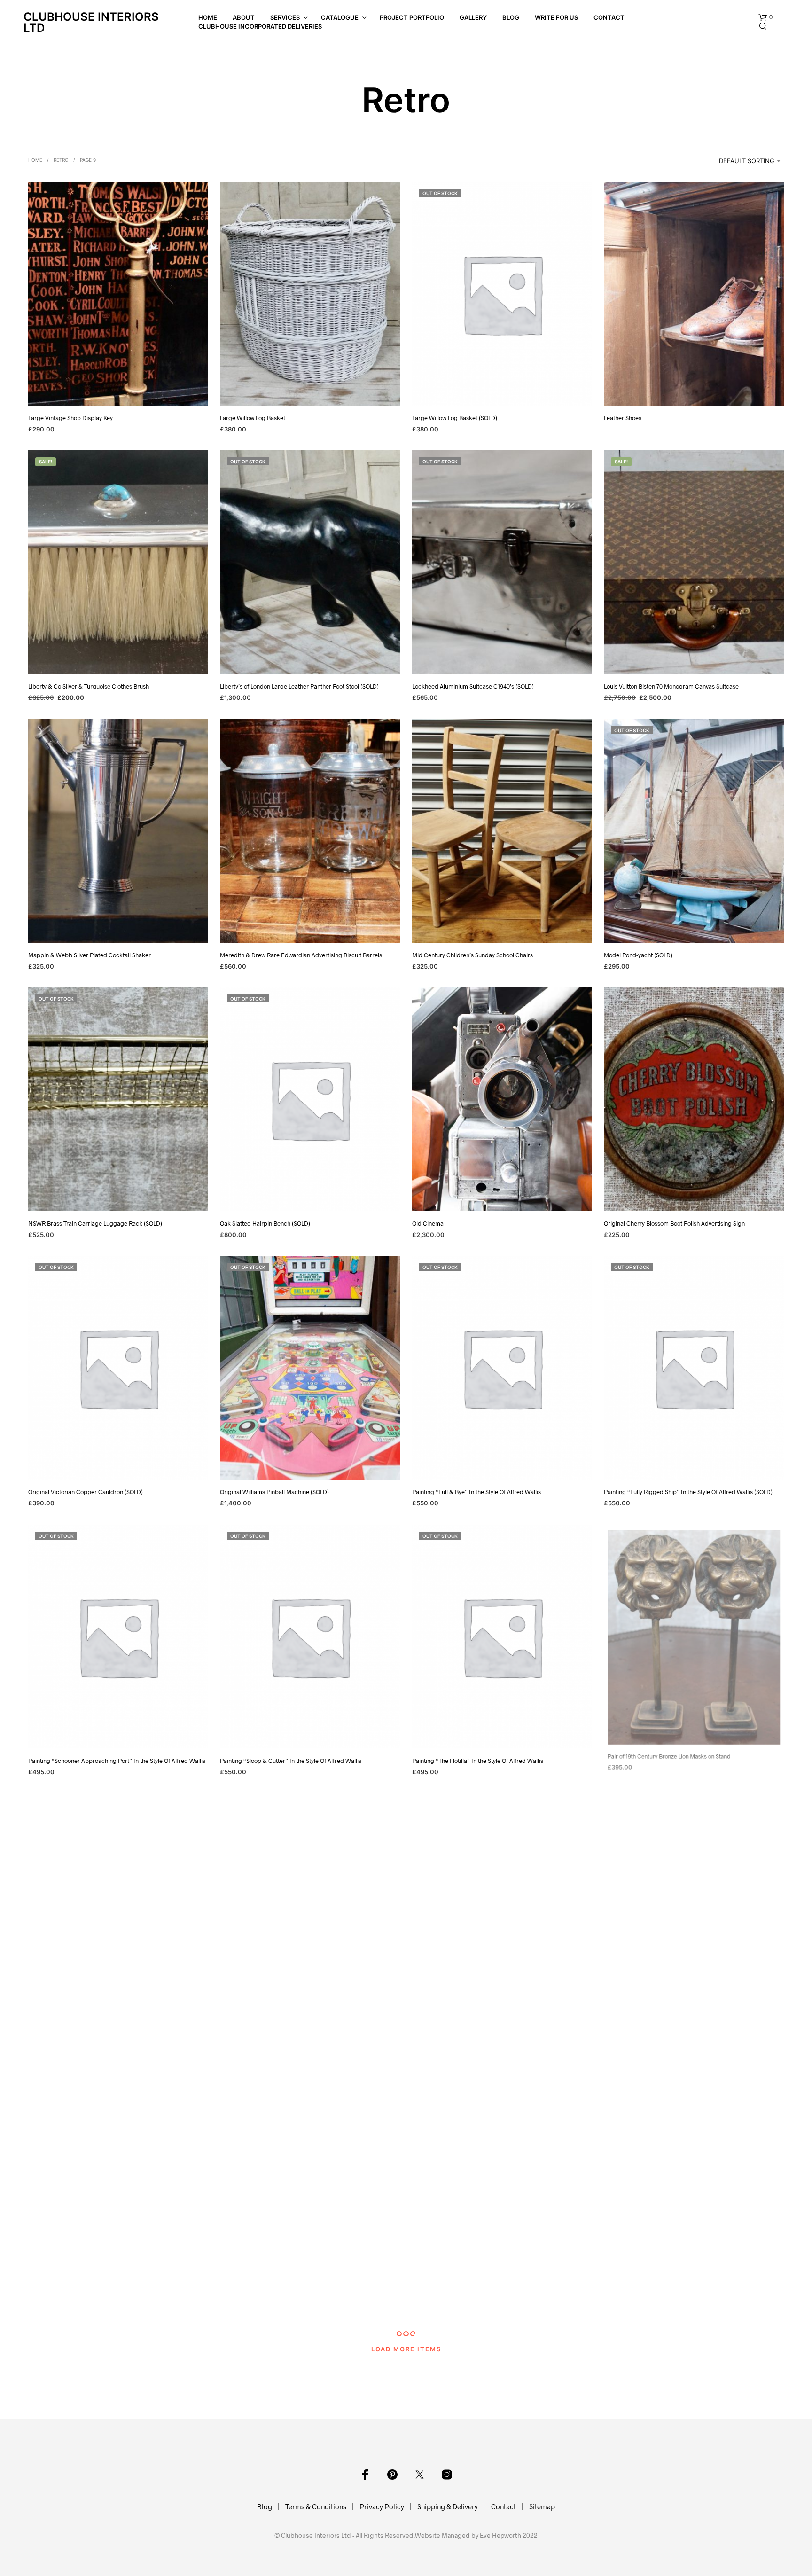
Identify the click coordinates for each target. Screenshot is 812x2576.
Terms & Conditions (316, 2506)
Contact (609, 17)
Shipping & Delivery (448, 2506)
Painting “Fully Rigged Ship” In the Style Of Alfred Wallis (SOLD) (688, 1492)
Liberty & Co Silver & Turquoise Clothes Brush (89, 687)
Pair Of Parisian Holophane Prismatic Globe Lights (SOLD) (680, 2029)
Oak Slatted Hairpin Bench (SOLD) (265, 1223)
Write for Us (556, 17)
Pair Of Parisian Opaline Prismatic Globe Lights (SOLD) (101, 2298)
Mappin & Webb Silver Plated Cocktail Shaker (90, 955)
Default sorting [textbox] (747, 161)
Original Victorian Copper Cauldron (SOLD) (86, 1492)
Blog (511, 17)
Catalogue (340, 17)
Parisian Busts (623, 2298)
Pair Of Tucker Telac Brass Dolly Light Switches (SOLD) (292, 2298)
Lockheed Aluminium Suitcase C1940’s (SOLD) (473, 687)
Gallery (473, 17)
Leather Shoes (623, 418)
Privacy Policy (382, 2506)
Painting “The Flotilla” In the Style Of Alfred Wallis (478, 1761)
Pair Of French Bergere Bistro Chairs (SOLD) (279, 2029)
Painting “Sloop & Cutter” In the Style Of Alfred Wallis (291, 1761)
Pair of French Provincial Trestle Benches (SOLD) (476, 2029)
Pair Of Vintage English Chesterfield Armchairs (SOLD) (484, 2298)
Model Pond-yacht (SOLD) (638, 955)
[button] (765, 17)
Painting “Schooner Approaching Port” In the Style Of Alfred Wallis (117, 1761)
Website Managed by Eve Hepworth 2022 (476, 2536)
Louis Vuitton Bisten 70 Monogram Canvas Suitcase (671, 687)
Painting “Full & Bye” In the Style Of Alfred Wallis (476, 1492)
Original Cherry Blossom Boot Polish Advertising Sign (674, 1223)
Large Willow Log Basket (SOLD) (455, 418)
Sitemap (542, 2506)
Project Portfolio (412, 17)
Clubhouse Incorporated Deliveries (260, 26)
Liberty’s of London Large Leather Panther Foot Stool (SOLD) (299, 687)
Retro (61, 160)
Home (208, 17)
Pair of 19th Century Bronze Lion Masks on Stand (668, 1761)
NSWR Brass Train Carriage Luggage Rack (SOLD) (95, 1223)
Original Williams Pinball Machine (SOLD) (274, 1492)
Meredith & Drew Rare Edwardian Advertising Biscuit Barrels (301, 955)
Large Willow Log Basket (253, 418)
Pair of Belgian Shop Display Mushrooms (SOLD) (92, 2029)
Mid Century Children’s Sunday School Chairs (472, 955)
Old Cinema (428, 1223)
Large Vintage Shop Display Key (70, 418)
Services (285, 17)
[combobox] (737, 161)
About (244, 17)
